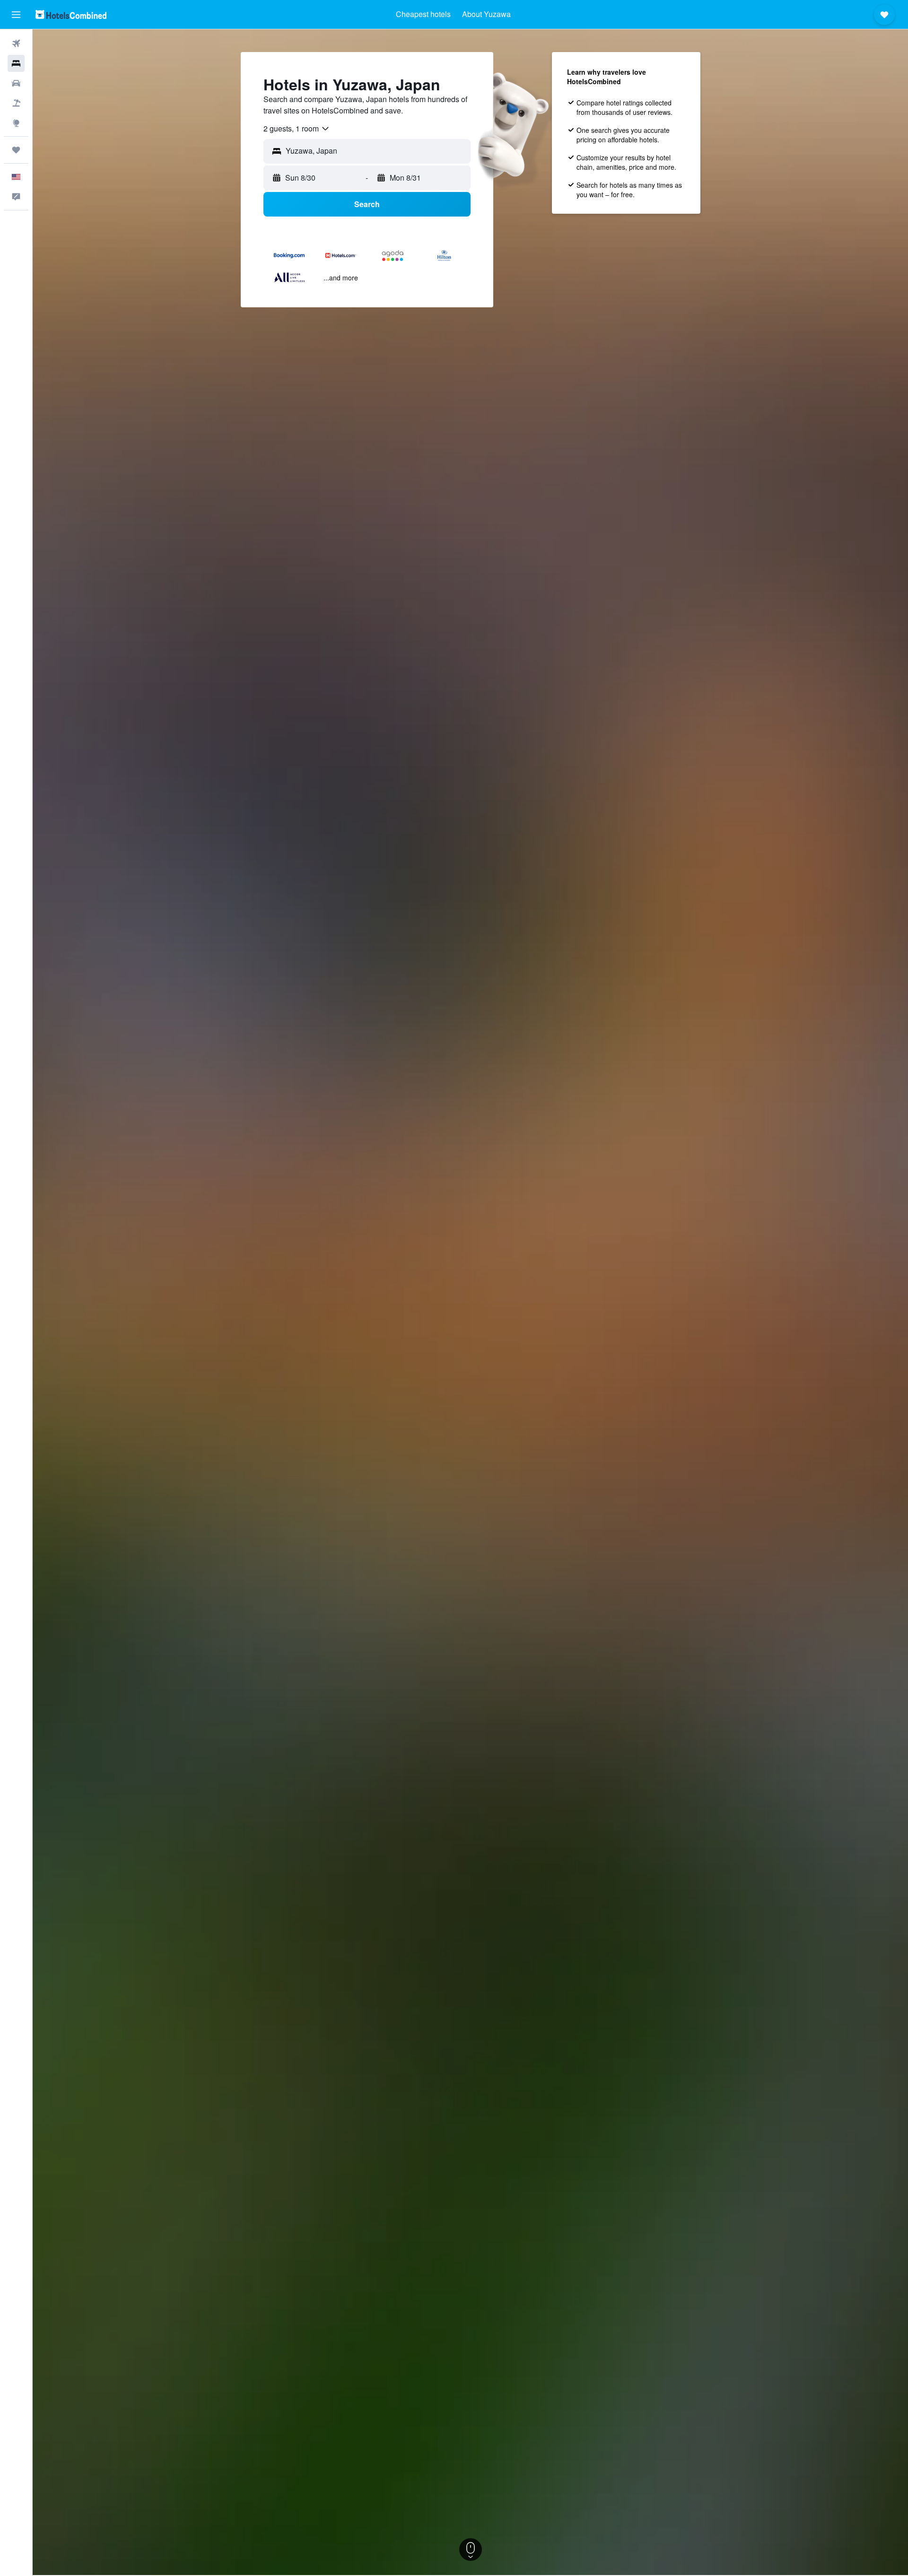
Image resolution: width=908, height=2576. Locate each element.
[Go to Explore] (16, 123)
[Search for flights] (16, 44)
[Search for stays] (16, 63)
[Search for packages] (16, 103)
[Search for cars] (16, 83)
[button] (16, 15)
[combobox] (297, 129)
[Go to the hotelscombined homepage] (71, 14)
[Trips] (16, 150)
